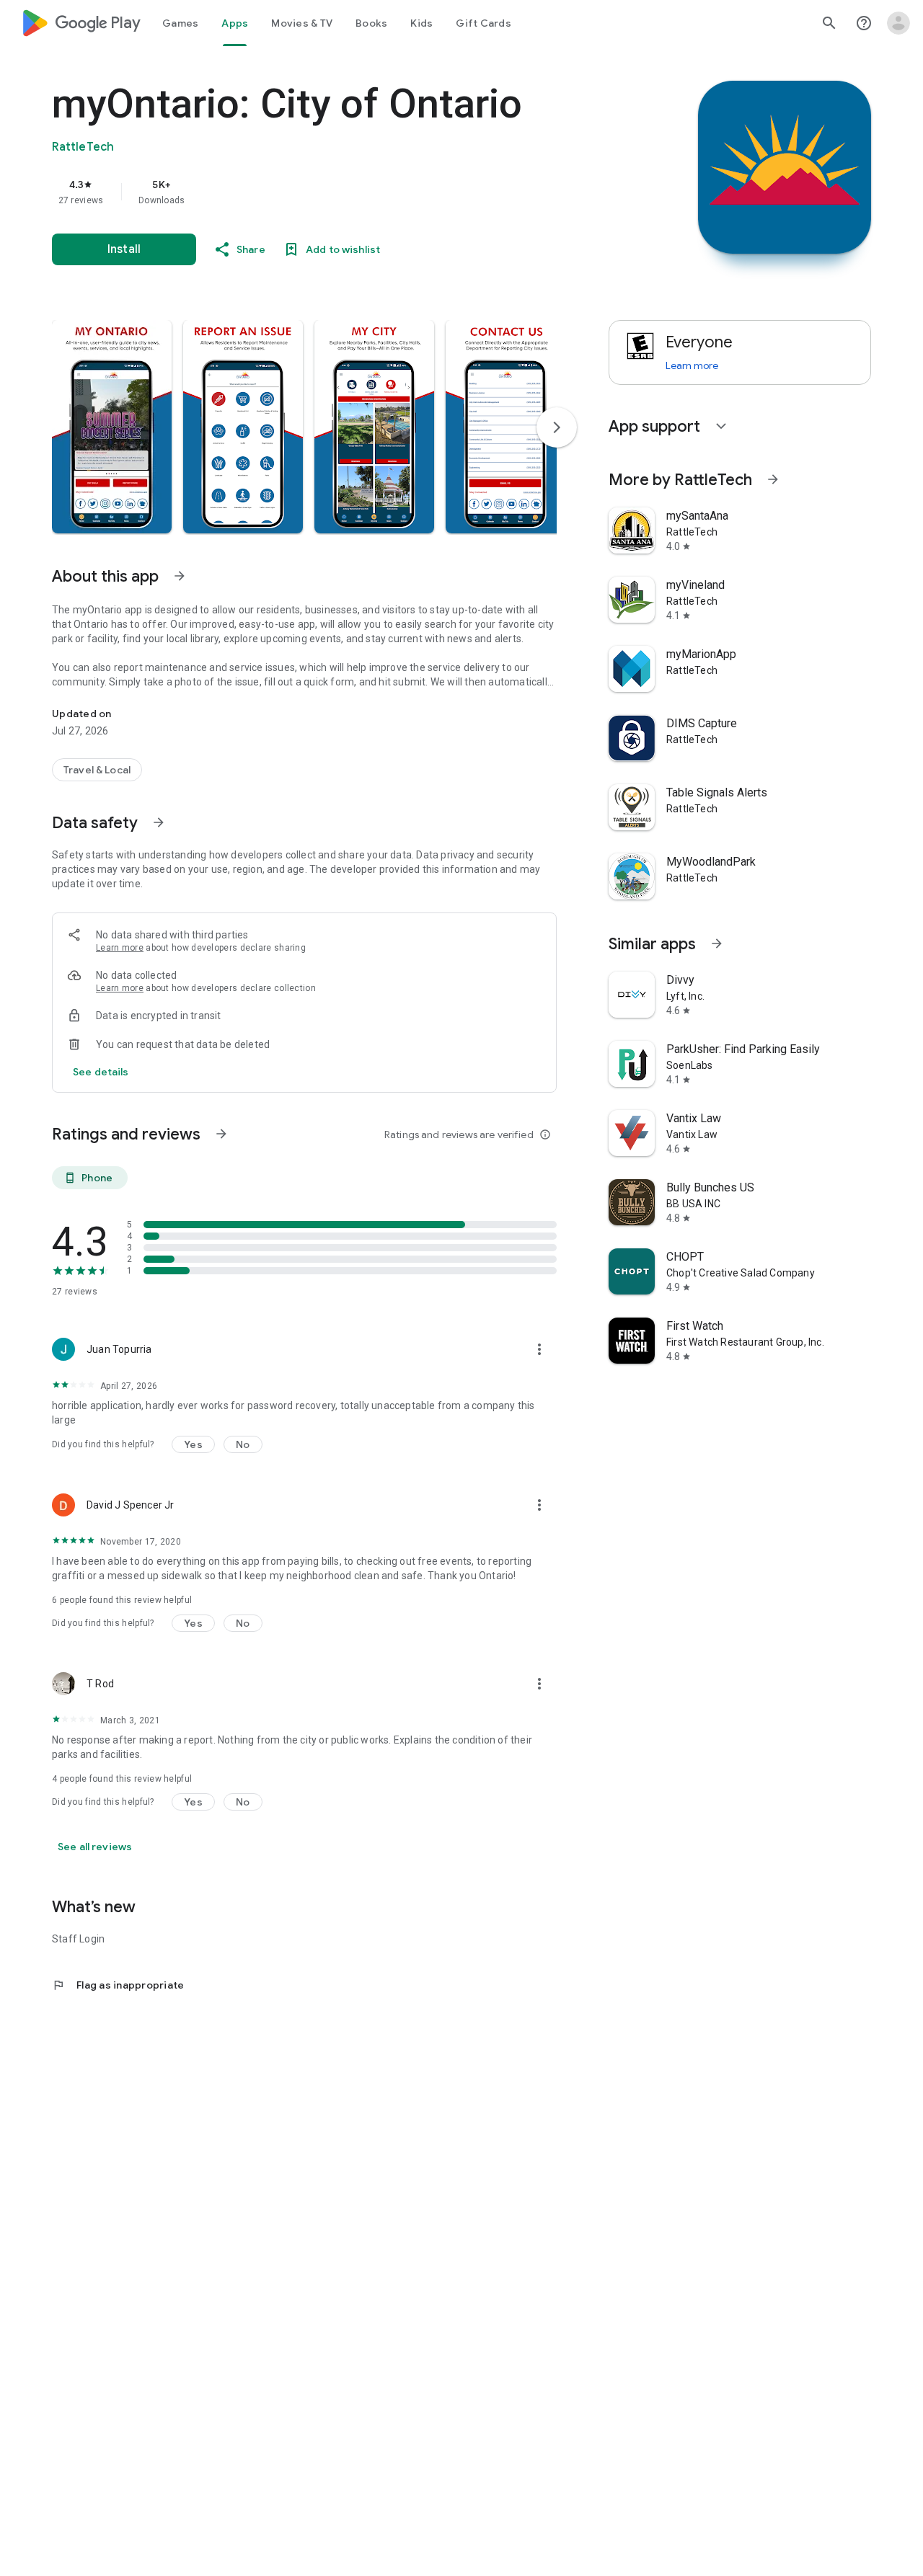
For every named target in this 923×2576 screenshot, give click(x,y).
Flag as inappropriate (118, 1985)
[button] (112, 427)
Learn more (120, 948)
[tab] (180, 23)
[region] (340, 192)
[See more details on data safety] (101, 1072)
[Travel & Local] (97, 770)
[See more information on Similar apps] (717, 943)
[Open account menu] (898, 23)
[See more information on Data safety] (159, 822)
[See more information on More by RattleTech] (773, 479)
